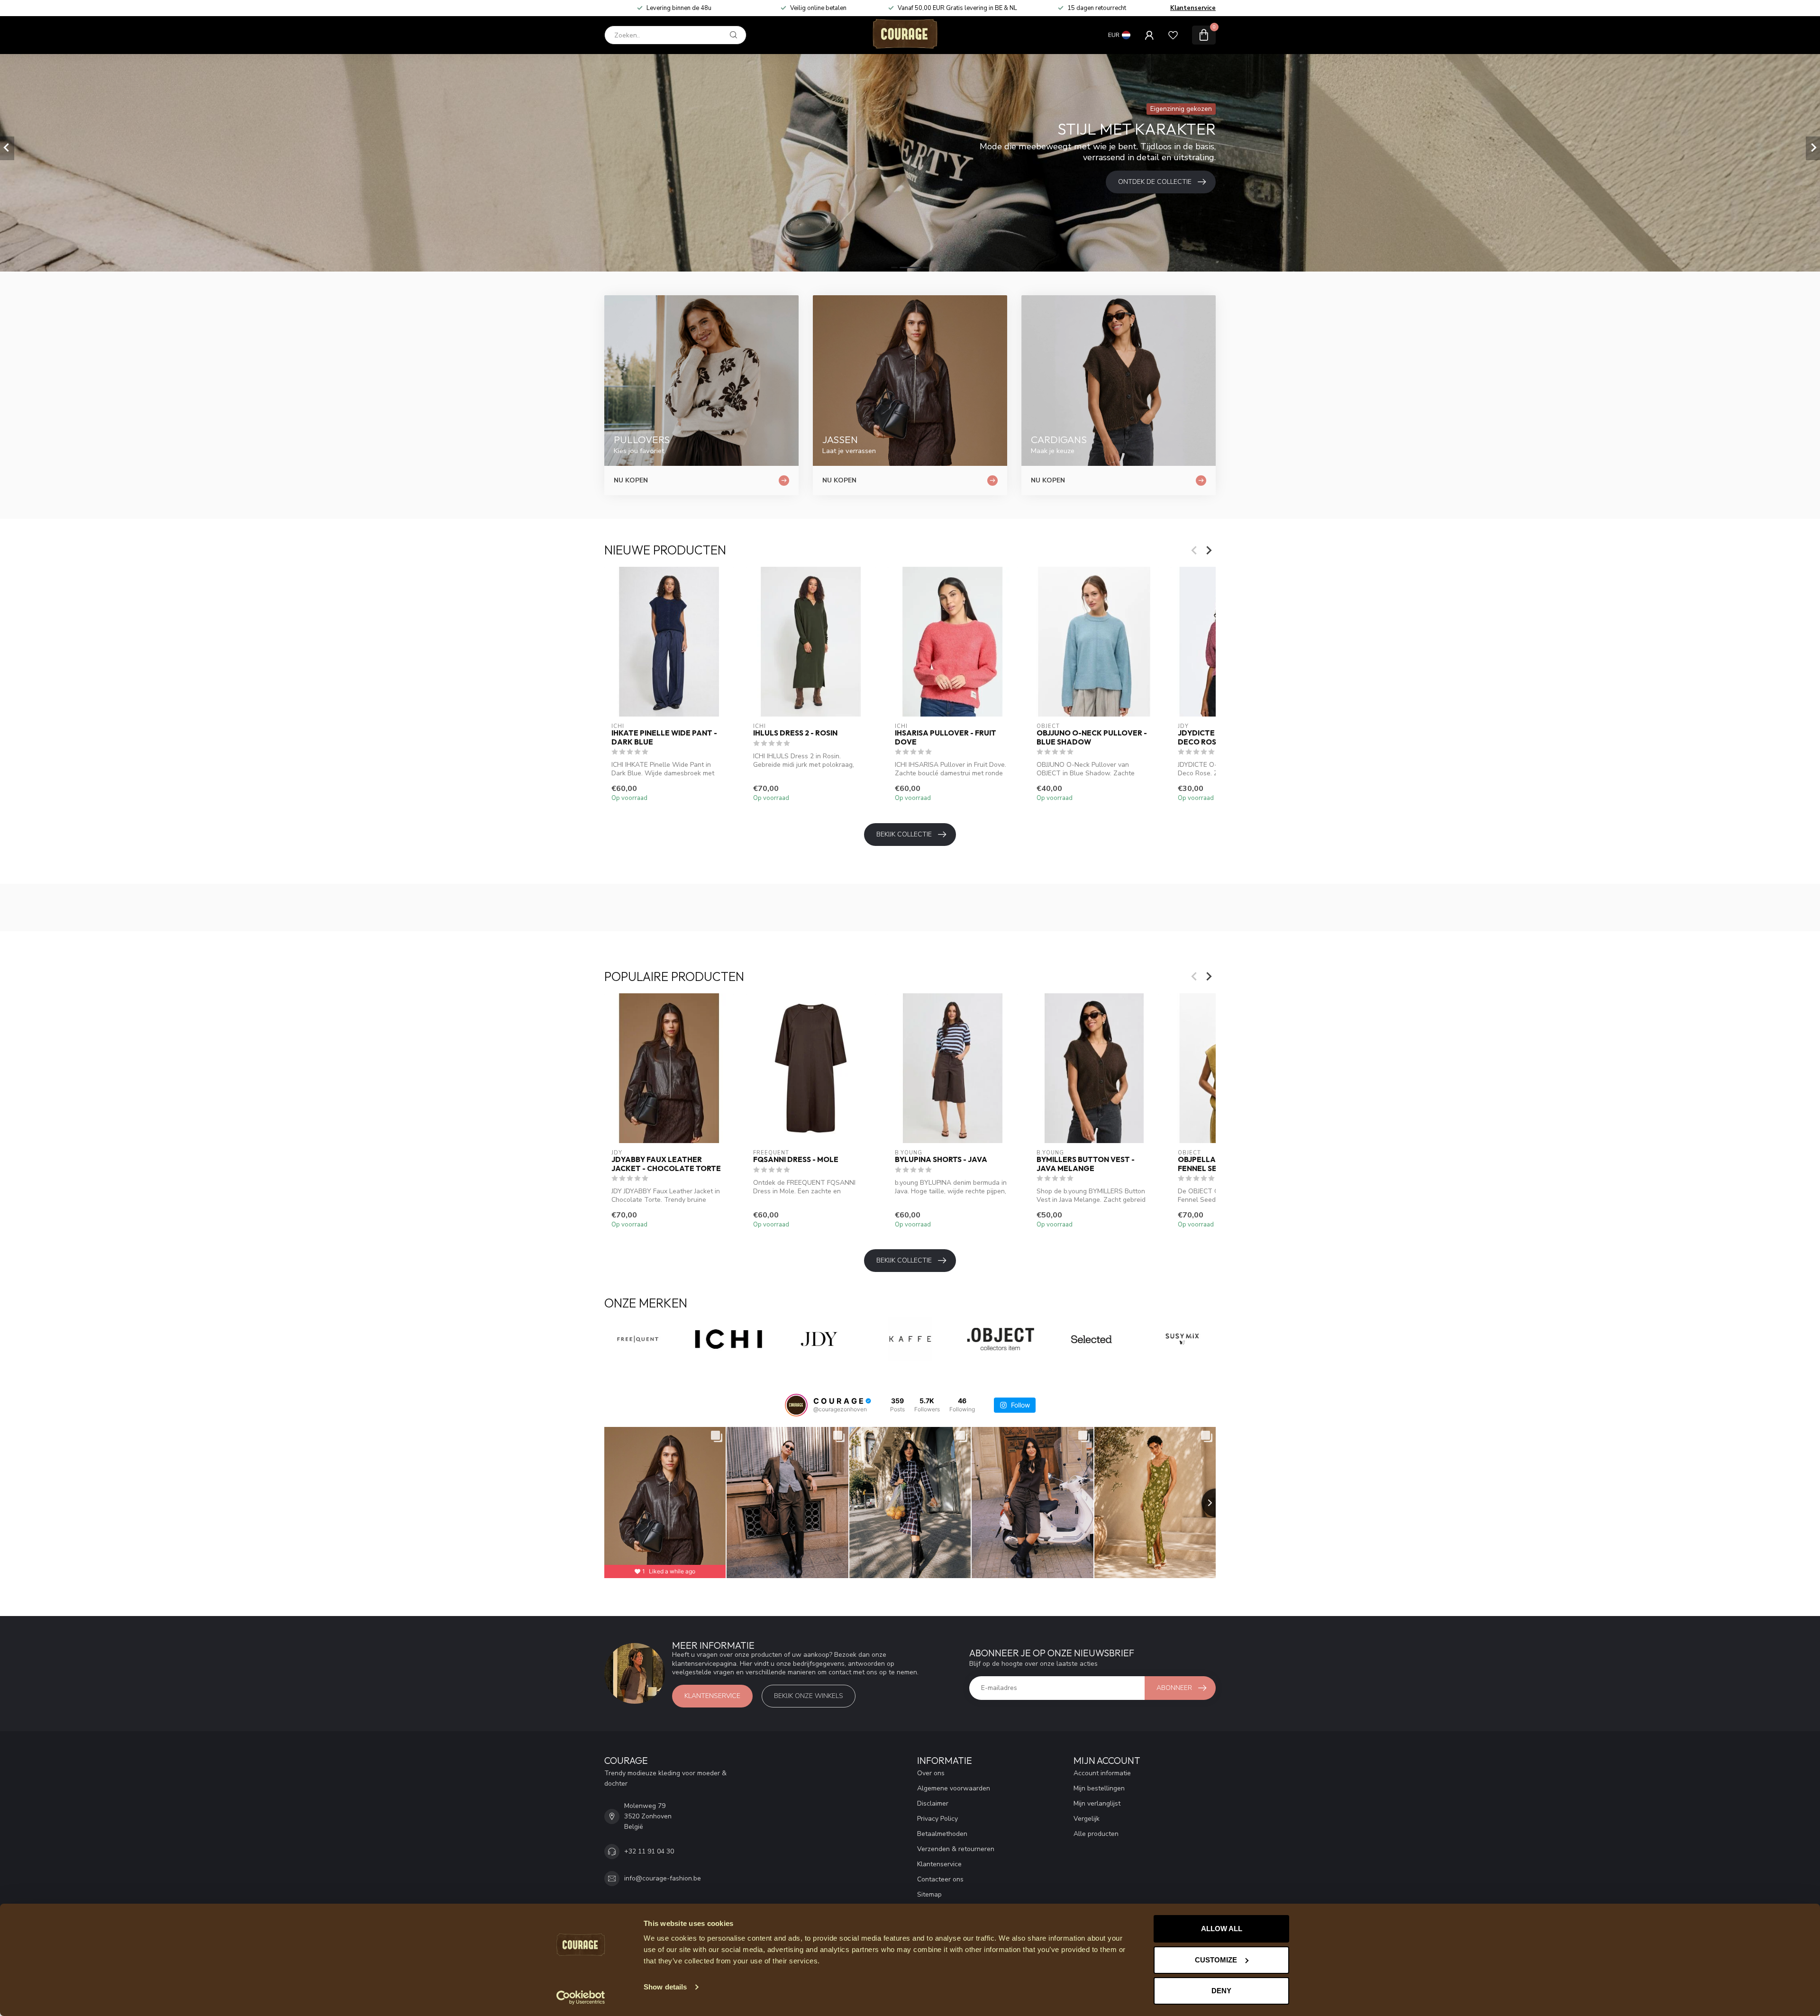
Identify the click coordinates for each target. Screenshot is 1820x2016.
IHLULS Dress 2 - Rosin (795, 733)
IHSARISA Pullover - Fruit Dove (946, 737)
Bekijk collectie (904, 834)
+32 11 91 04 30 (649, 1851)
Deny (1221, 1991)
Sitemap (929, 1894)
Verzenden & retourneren (956, 1849)
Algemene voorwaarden (954, 1788)
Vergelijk (1087, 1819)
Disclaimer (933, 1803)
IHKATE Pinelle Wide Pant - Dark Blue (664, 737)
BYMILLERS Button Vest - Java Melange (1086, 1164)
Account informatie (1102, 1773)
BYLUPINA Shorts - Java (941, 1160)
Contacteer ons (940, 1879)
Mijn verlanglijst (1097, 1803)
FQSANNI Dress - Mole (796, 1160)
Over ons (931, 1773)
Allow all (1222, 1929)
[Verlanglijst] (1173, 35)
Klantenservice (1193, 8)
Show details (665, 1987)
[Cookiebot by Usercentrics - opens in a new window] (581, 1998)
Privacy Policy (937, 1819)
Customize (1216, 1960)
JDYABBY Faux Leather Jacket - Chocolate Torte (666, 1164)
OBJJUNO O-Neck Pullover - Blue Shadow (1092, 737)
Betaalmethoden (942, 1834)
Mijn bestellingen (1099, 1788)
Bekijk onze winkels (809, 1696)
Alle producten (1096, 1834)
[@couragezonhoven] (796, 1405)
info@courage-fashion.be (663, 1878)
